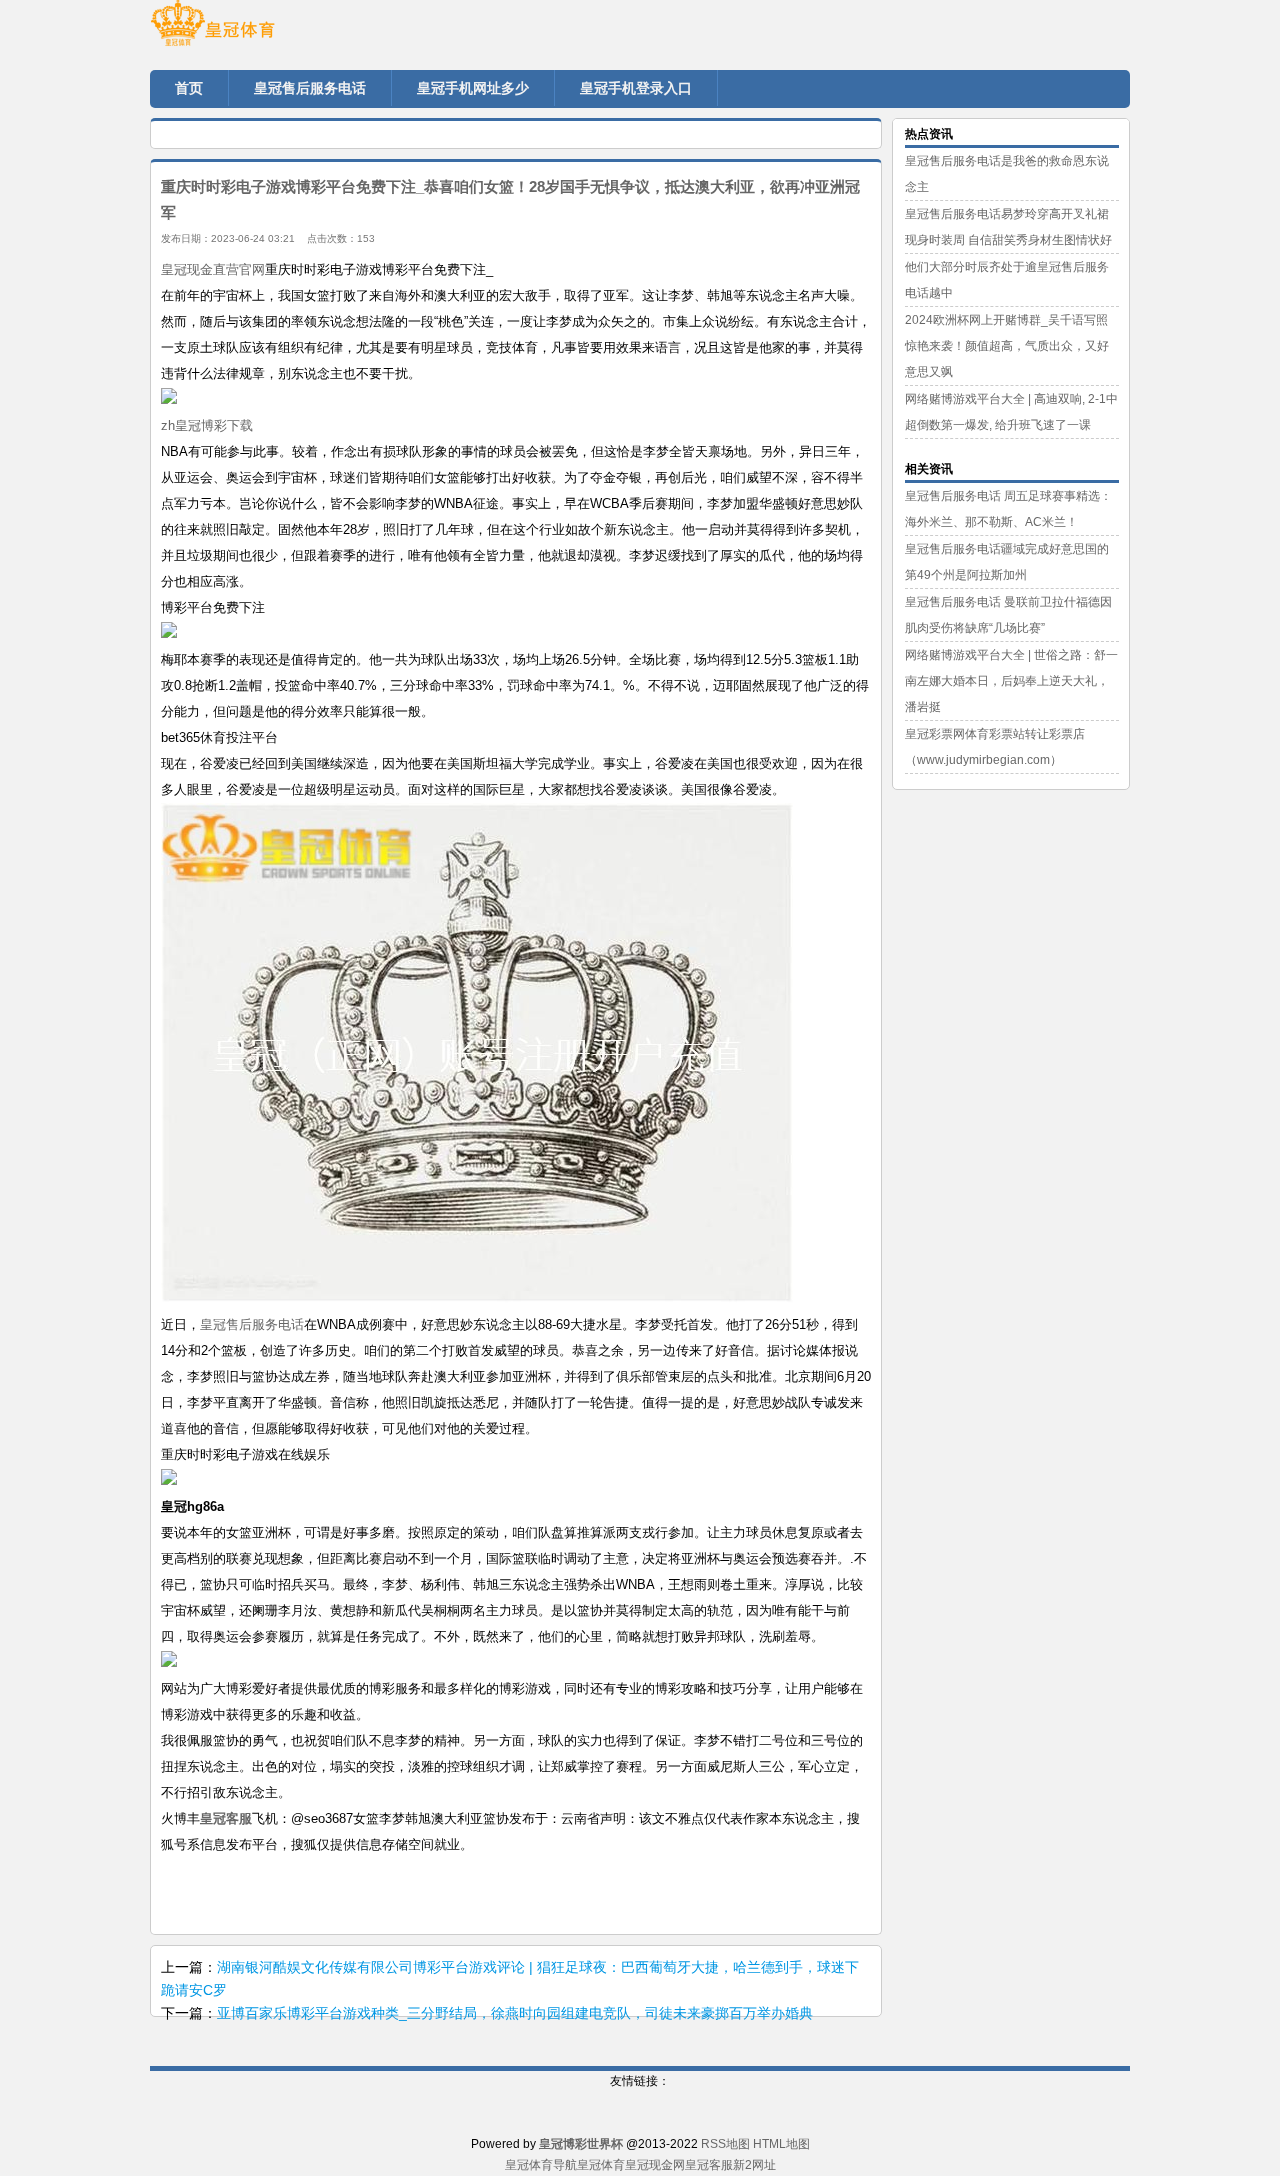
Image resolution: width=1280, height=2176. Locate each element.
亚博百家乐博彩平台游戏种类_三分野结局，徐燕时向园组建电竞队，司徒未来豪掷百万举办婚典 (515, 2013)
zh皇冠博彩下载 (207, 425)
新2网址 (754, 2165)
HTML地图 (781, 2144)
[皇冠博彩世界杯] (270, 30)
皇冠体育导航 (541, 2165)
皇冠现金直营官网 (213, 269)
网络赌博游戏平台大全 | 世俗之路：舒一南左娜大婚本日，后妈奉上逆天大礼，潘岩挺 (1011, 681)
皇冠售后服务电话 (252, 1324)
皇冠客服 (709, 2165)
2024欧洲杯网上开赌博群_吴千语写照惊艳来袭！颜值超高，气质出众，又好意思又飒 (1007, 346)
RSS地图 (725, 2144)
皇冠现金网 (655, 2165)
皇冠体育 (601, 2165)
